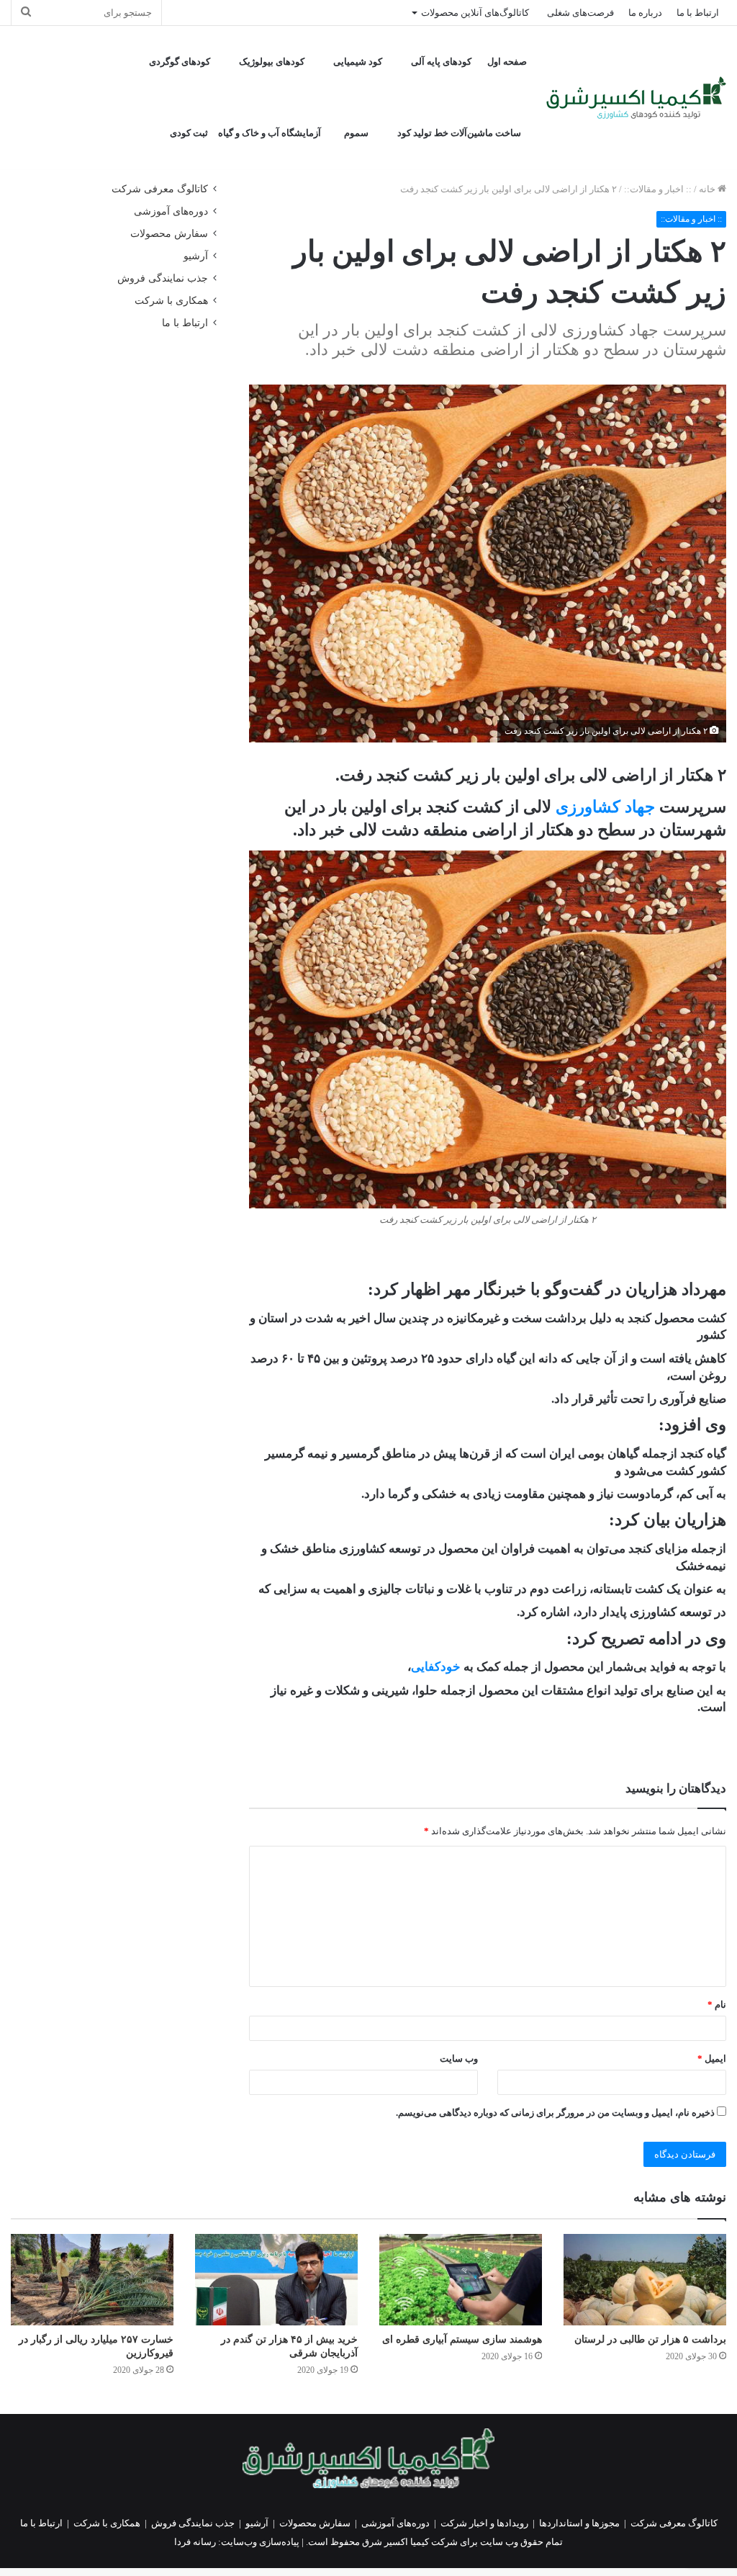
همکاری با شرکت (171, 301)
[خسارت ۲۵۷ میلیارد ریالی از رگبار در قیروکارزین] (92, 2280)
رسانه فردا (195, 2542)
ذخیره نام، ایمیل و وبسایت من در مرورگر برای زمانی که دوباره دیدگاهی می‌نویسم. (555, 2113)
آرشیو (196, 256)
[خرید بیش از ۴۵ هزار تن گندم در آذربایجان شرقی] (276, 2280)
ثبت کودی (189, 133)
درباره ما (645, 13)
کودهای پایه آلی (441, 62)
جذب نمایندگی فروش (163, 278)
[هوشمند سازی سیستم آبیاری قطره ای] (461, 2280)
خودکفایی (436, 1667)
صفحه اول (507, 62)
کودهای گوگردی (180, 62)
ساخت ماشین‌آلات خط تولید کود (459, 133)
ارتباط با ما (698, 13)
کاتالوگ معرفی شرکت (160, 189)
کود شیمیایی (358, 62)
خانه (708, 189)
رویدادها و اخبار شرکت (484, 2523)
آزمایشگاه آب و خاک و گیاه (270, 133)
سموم (356, 133)
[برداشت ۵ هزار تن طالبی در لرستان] (645, 2280)
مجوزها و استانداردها (579, 2523)
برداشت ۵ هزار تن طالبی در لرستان (650, 2339)
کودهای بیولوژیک (272, 62)
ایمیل (712, 2059)
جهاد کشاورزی (605, 807)
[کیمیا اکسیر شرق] (636, 98)
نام (717, 2005)
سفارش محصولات (169, 234)
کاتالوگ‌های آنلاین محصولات (475, 13)
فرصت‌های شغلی (580, 13)
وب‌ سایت (459, 2059)
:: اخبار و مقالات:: (658, 189)
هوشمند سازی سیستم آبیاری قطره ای (462, 2339)
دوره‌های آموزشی (171, 211)
